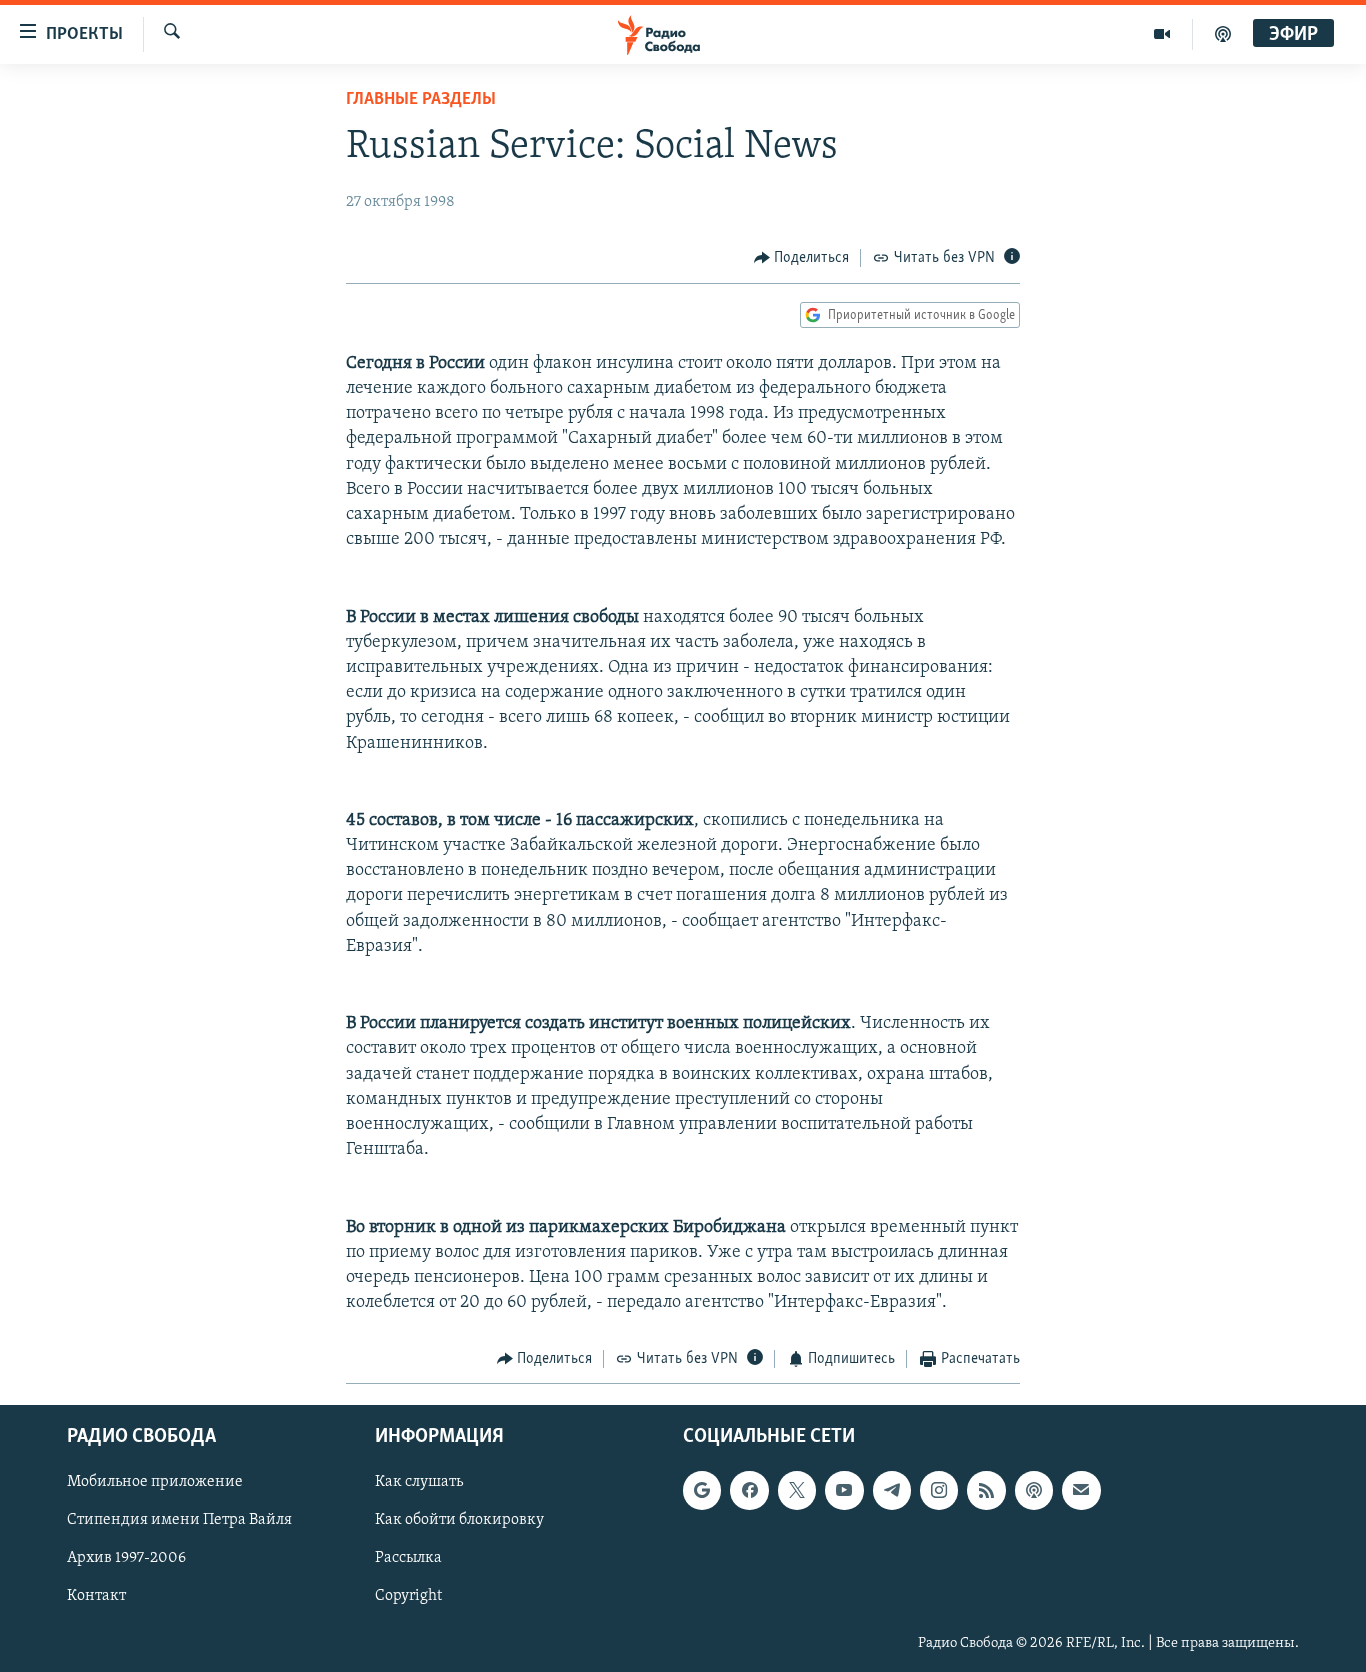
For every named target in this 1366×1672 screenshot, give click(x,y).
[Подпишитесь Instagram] (939, 1490)
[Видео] (1162, 34)
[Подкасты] (1034, 1490)
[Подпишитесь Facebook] (749, 1490)
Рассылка (408, 1558)
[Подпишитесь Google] (702, 1490)
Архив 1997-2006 (126, 1558)
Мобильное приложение (155, 1482)
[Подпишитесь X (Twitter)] (797, 1490)
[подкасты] (1223, 34)
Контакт (96, 1596)
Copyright (408, 1596)
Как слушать (419, 1482)
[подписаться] (1081, 1490)
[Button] (802, 258)
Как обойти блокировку (459, 1520)
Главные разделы (421, 100)
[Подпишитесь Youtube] (844, 1490)
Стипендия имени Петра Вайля (179, 1520)
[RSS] (986, 1490)
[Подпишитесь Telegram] (892, 1490)
